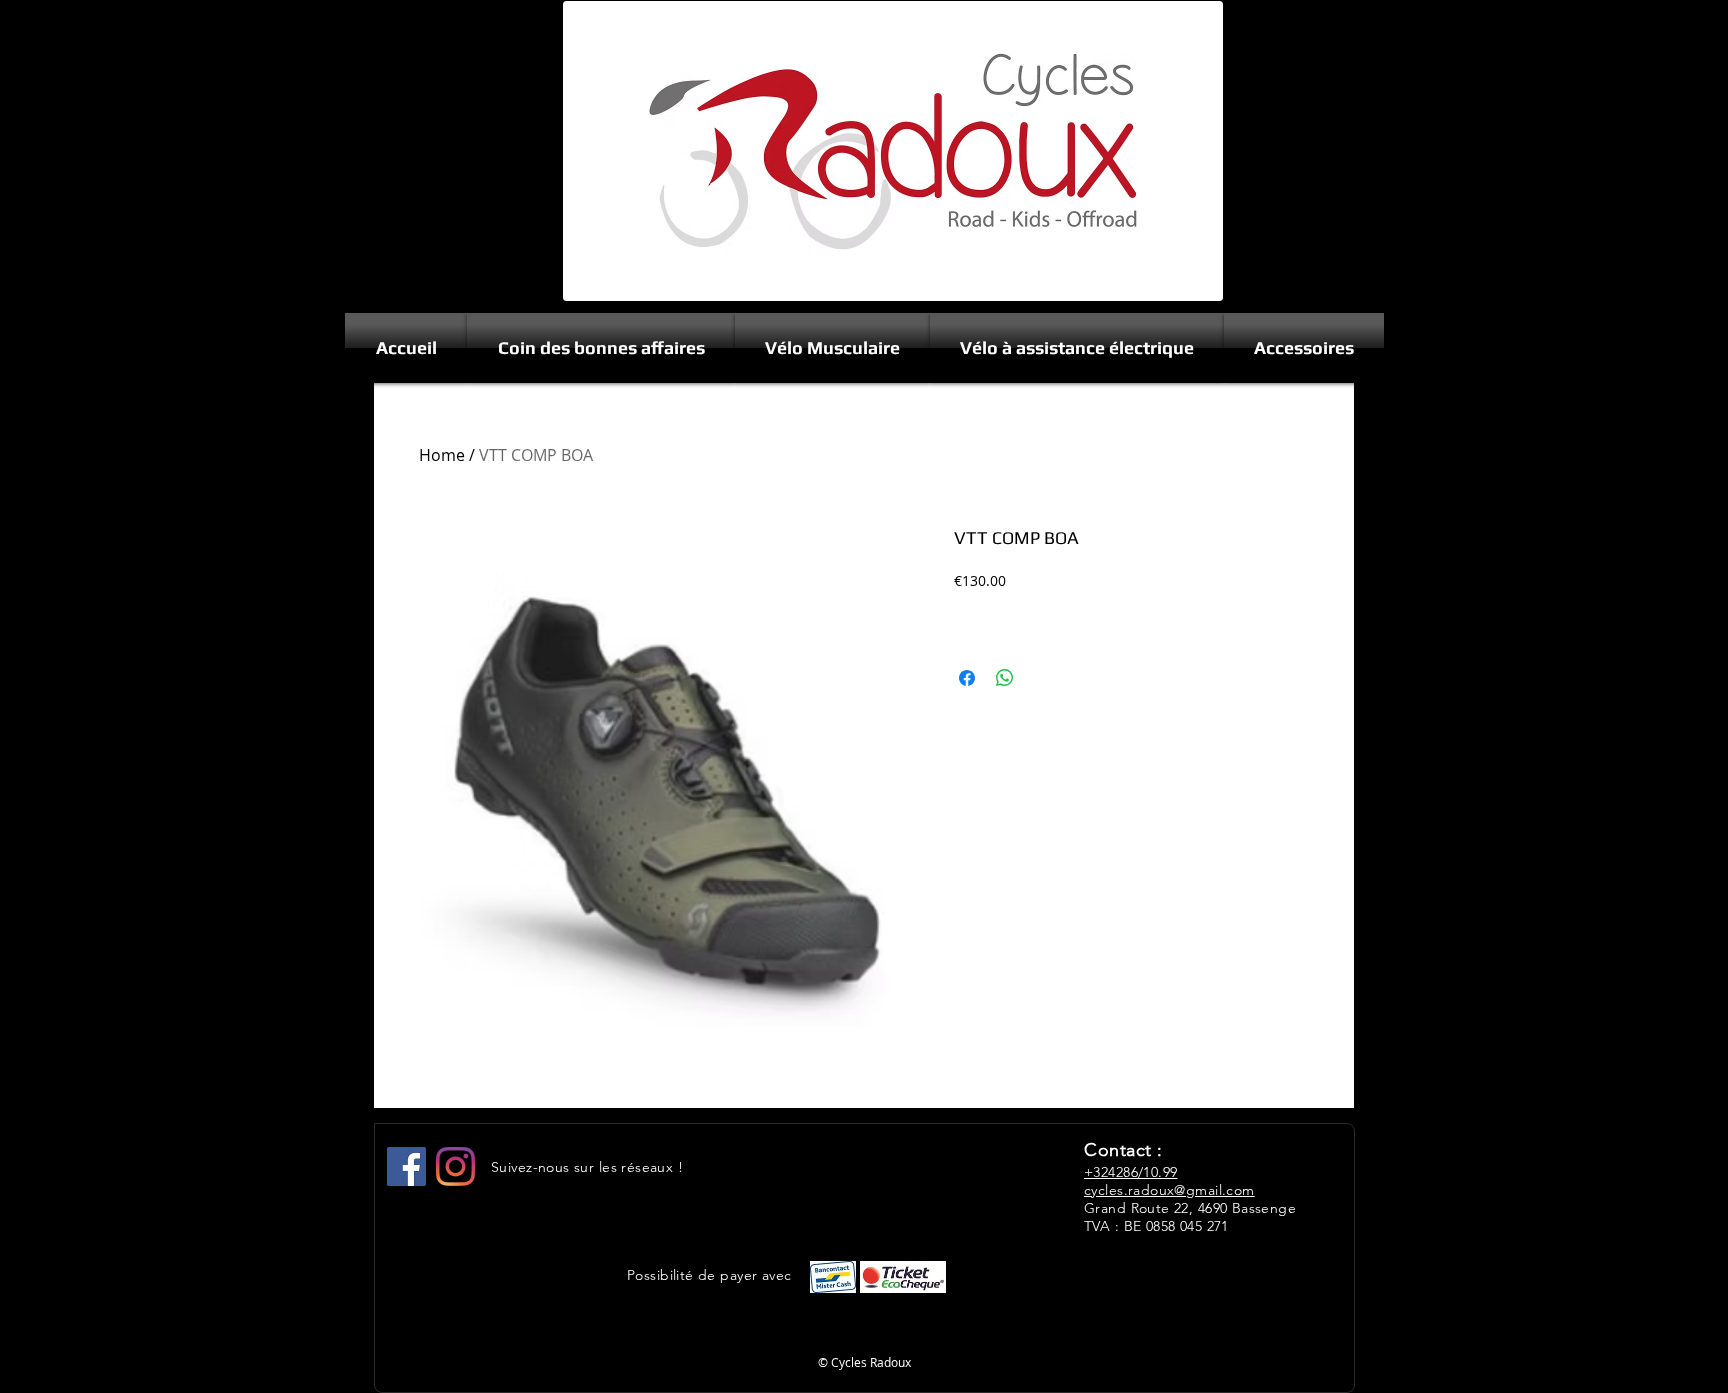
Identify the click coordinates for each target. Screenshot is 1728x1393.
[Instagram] (455, 1166)
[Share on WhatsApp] (1005, 678)
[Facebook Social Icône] (406, 1166)
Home (442, 455)
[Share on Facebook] (967, 678)
